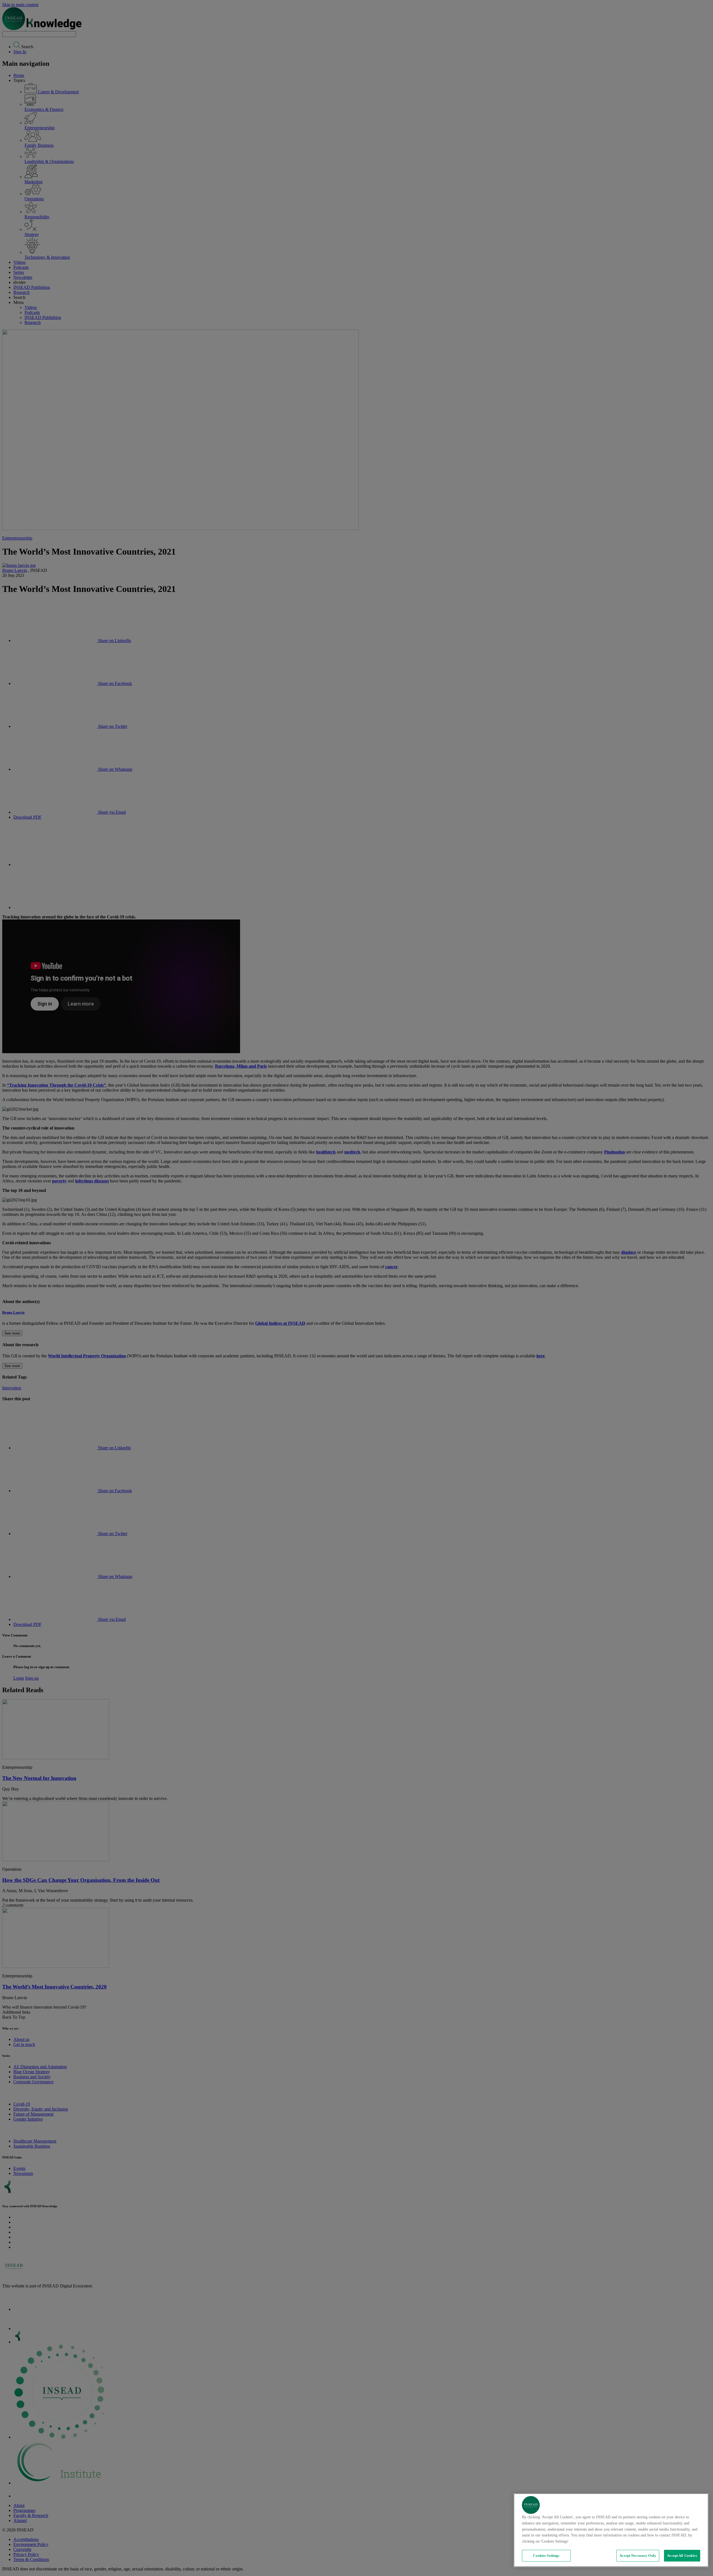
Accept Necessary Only (638, 2556)
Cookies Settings (546, 2556)
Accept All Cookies (682, 2556)
